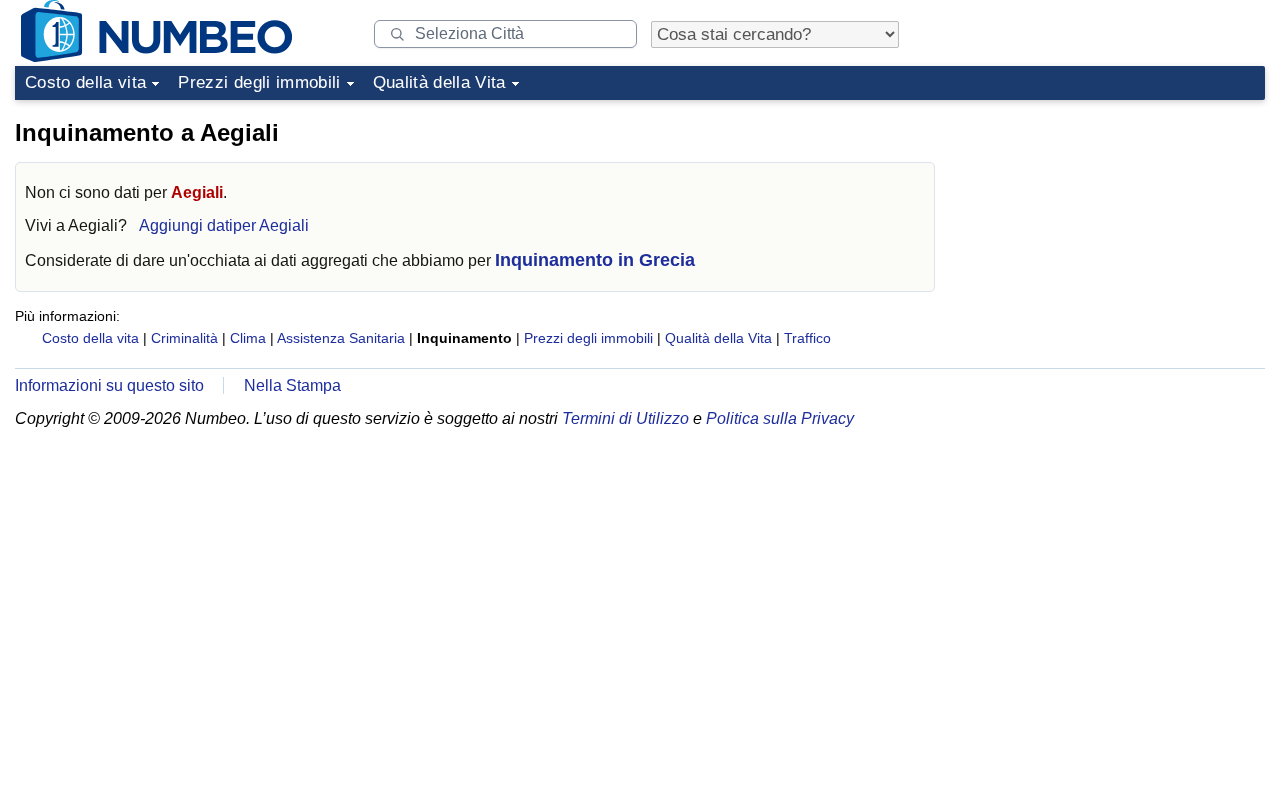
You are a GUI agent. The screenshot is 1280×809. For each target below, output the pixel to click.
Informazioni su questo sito (109, 385)
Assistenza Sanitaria (341, 338)
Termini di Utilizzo (625, 418)
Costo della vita (85, 82)
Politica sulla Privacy (780, 418)
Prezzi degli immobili (259, 82)
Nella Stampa (292, 385)
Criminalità (184, 338)
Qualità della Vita (439, 82)
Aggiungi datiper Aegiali (224, 225)
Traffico (807, 338)
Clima (248, 338)
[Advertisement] (1115, 234)
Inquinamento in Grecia (595, 260)
